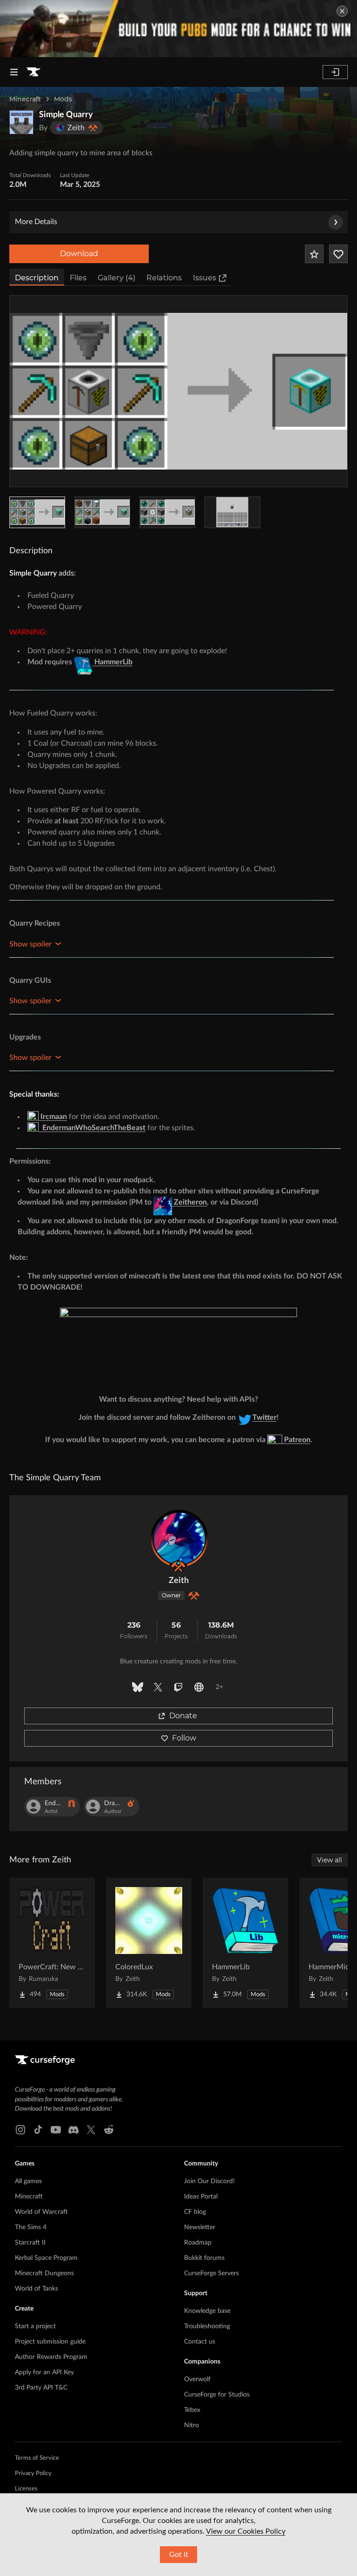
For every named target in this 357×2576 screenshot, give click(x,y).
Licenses (26, 2489)
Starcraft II (30, 2243)
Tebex (192, 2410)
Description (37, 278)
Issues (205, 278)
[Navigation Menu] (14, 72)
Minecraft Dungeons (44, 2273)
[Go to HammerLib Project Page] (245, 1943)
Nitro (192, 2425)
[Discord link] (73, 2130)
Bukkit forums (204, 2258)
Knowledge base (207, 2311)
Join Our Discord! (209, 2181)
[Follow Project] (338, 254)
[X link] (91, 2130)
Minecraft (25, 99)
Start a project (35, 2326)
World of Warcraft (41, 2212)
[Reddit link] (109, 2130)
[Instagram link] (20, 2130)
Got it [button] (179, 2555)
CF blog (195, 2212)
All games (28, 2181)
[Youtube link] (56, 2130)
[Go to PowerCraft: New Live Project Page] (52, 1943)
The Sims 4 (31, 2227)
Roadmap (198, 2243)
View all (330, 1860)
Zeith (179, 1581)
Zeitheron (189, 1202)
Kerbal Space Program (46, 2258)
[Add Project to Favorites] (314, 254)
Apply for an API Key (44, 2372)
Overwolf (197, 2379)
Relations (164, 278)
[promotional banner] (178, 29)
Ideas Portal (201, 2197)
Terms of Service (37, 2458)
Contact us (200, 2342)
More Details (36, 222)
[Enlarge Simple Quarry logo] (21, 122)
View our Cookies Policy (246, 2531)
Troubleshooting (207, 2326)
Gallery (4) (116, 278)
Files (78, 278)
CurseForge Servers (212, 2273)
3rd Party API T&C (41, 2388)
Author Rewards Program (51, 2357)
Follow (184, 1738)
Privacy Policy (33, 2473)
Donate (183, 1716)
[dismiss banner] (342, 11)
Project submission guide (50, 2342)
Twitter (264, 1417)
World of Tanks (36, 2289)
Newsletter (200, 2227)
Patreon (296, 1440)
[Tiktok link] (38, 2130)
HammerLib (112, 662)
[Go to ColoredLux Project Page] (149, 1943)
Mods (63, 99)
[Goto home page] (33, 72)
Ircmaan (53, 1117)
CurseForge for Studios (217, 2395)
